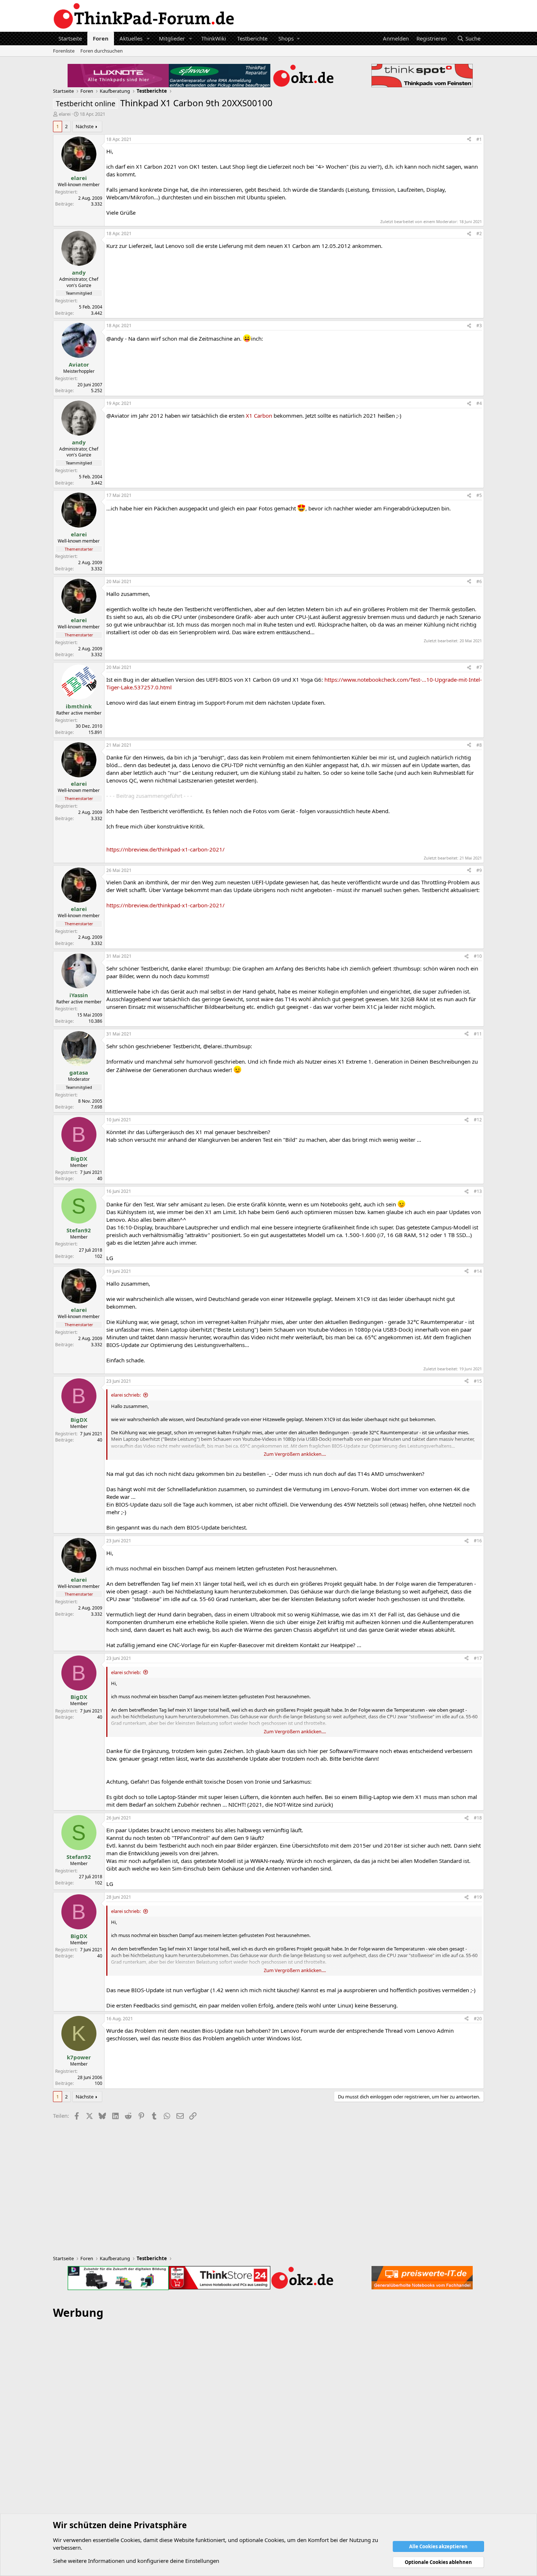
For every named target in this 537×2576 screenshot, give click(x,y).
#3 (479, 326)
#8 (479, 745)
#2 (479, 234)
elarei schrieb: (126, 1395)
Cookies (130, 2540)
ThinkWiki (214, 38)
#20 (478, 2019)
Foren (101, 38)
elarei (65, 114)
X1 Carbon (259, 416)
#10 (478, 956)
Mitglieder (172, 38)
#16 (478, 1541)
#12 (478, 1120)
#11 (478, 1034)
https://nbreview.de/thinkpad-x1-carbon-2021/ (165, 849)
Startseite (70, 38)
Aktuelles (131, 38)
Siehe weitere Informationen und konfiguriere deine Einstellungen (136, 2561)
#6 (479, 581)
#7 (479, 667)
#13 (478, 1191)
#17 (478, 1658)
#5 (479, 495)
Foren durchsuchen (102, 51)
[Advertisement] (268, 2435)
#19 (478, 1897)
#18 (478, 1818)
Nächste (85, 126)
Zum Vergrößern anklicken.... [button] (295, 1454)
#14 (478, 1271)
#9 (479, 870)
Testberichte (252, 38)
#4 (479, 403)
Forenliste (64, 51)
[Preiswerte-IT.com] (422, 2278)
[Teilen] (469, 140)
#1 (479, 139)
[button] (148, 39)
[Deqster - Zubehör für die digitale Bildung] (118, 2278)
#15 (478, 1381)
